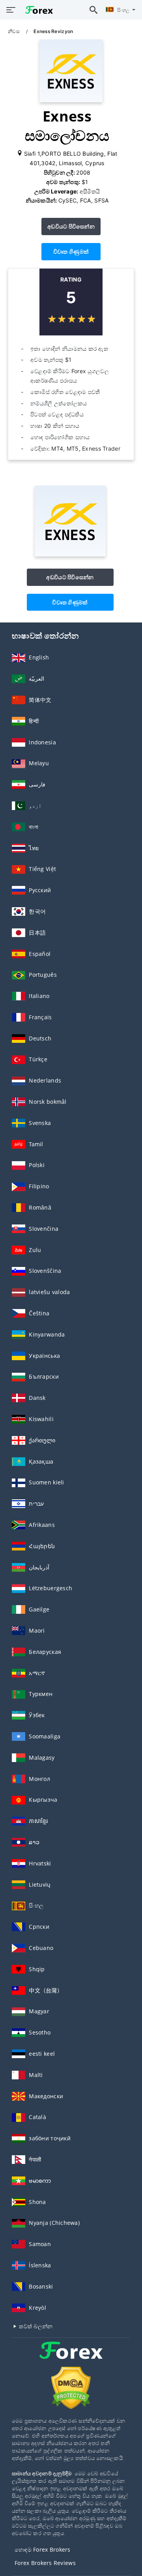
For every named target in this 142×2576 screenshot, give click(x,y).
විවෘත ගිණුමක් (71, 251)
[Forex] (71, 2358)
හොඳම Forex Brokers (43, 2549)
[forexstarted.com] (37, 10)
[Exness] (70, 554)
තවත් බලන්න (35, 2326)
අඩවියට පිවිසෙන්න (71, 226)
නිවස (14, 31)
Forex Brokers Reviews (45, 2563)
